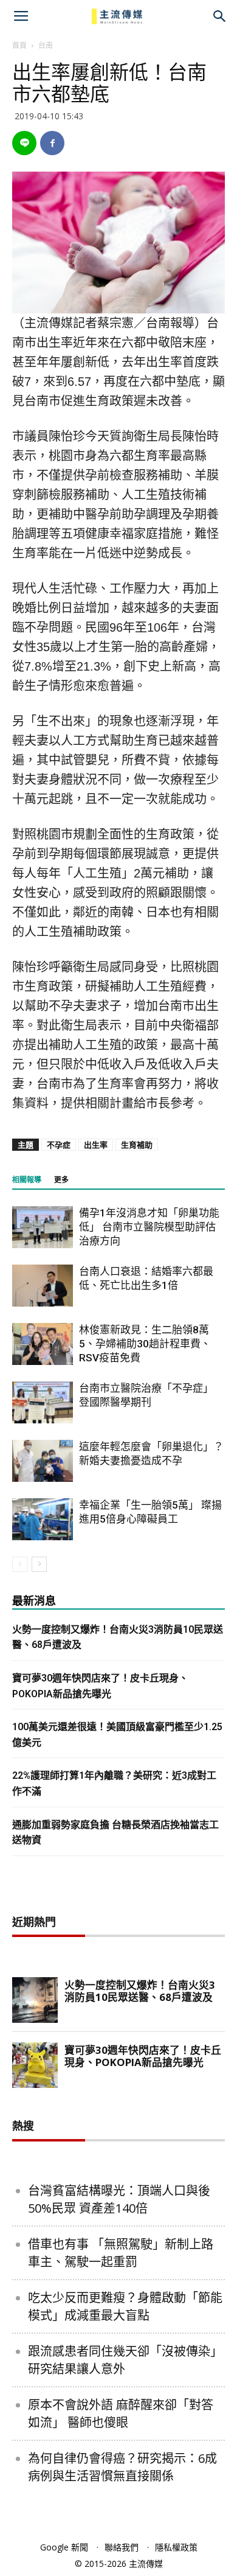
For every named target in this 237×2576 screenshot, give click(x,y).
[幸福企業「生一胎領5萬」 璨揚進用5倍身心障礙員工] (43, 1519)
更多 (61, 1180)
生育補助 (137, 1145)
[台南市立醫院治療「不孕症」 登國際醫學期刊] (43, 1402)
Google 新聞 (64, 2547)
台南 (46, 45)
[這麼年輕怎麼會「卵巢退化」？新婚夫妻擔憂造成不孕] (43, 1461)
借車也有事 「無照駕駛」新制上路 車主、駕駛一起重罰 (121, 2253)
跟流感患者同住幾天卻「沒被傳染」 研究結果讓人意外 (125, 2360)
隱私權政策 (176, 2547)
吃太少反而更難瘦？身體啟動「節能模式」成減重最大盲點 (125, 2306)
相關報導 (27, 1180)
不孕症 (59, 1145)
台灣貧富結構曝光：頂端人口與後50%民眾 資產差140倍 (119, 2199)
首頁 (19, 45)
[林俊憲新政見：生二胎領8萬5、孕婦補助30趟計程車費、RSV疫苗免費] (43, 1344)
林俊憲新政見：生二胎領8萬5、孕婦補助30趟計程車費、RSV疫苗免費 (145, 1344)
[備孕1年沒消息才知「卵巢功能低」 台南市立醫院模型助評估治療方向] (43, 1227)
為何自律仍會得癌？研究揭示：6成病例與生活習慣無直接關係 (122, 2467)
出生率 (96, 1145)
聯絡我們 (122, 2547)
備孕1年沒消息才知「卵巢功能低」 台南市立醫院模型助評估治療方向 (149, 1227)
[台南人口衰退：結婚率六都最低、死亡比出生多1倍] (43, 1286)
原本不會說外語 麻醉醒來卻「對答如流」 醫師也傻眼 (121, 2414)
